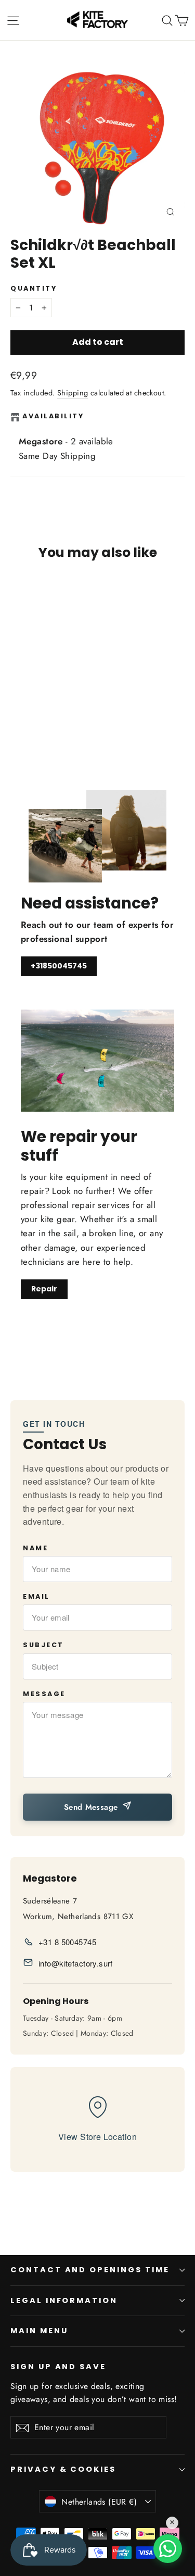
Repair (44, 1289)
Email (36, 1596)
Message (44, 1694)
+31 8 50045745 (67, 1942)
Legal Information (64, 2300)
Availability (53, 416)
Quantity (34, 288)
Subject (43, 1645)
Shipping (73, 393)
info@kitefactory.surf (76, 1963)
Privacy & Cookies (63, 2469)
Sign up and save (58, 2367)
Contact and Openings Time (90, 2270)
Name (35, 1548)
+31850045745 (59, 966)
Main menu (39, 2331)
